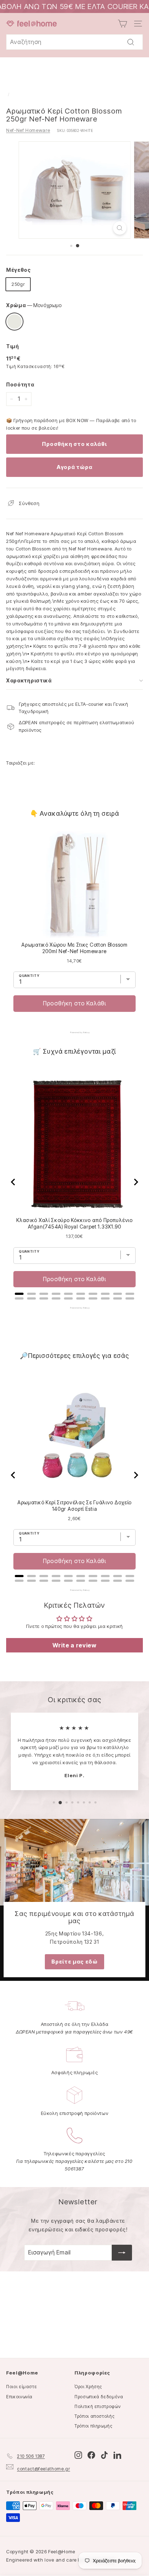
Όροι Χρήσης (88, 2387)
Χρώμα (34, 305)
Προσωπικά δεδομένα (99, 2397)
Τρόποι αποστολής (94, 2416)
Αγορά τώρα (75, 467)
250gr (18, 284)
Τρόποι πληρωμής (93, 2426)
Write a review (74, 1645)
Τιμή (13, 346)
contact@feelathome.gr (44, 2469)
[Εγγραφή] (122, 2253)
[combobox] (74, 42)
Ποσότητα (20, 384)
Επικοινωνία (19, 2397)
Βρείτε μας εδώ (74, 1962)
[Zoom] (120, 228)
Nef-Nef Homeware (28, 130)
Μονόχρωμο (14, 322)
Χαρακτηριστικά (29, 680)
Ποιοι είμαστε (22, 2387)
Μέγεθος (19, 270)
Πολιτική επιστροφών (97, 2406)
